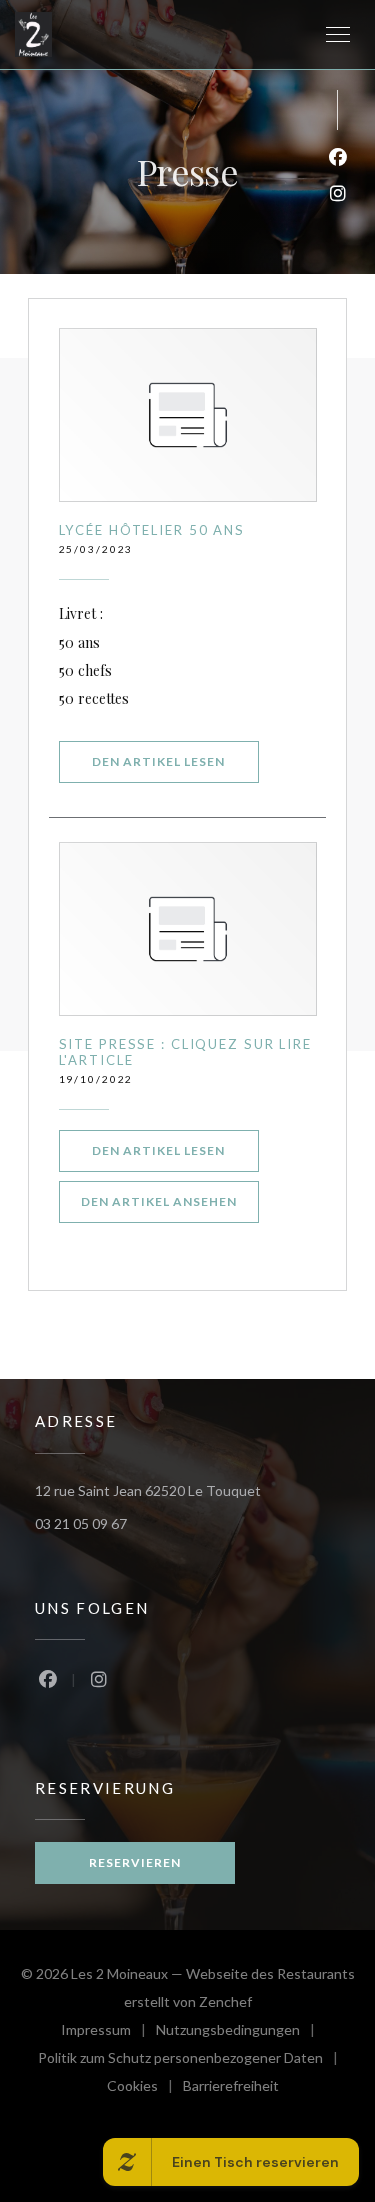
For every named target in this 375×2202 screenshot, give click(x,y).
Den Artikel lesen (175, 761)
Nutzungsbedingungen (240, 2032)
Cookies (145, 2088)
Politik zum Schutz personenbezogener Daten (193, 2060)
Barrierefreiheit (231, 2088)
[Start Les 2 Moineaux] (33, 34)
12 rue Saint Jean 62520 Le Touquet (148, 1490)
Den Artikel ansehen (170, 1201)
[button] (338, 35)
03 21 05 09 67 (81, 1523)
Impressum (108, 2032)
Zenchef (225, 2001)
